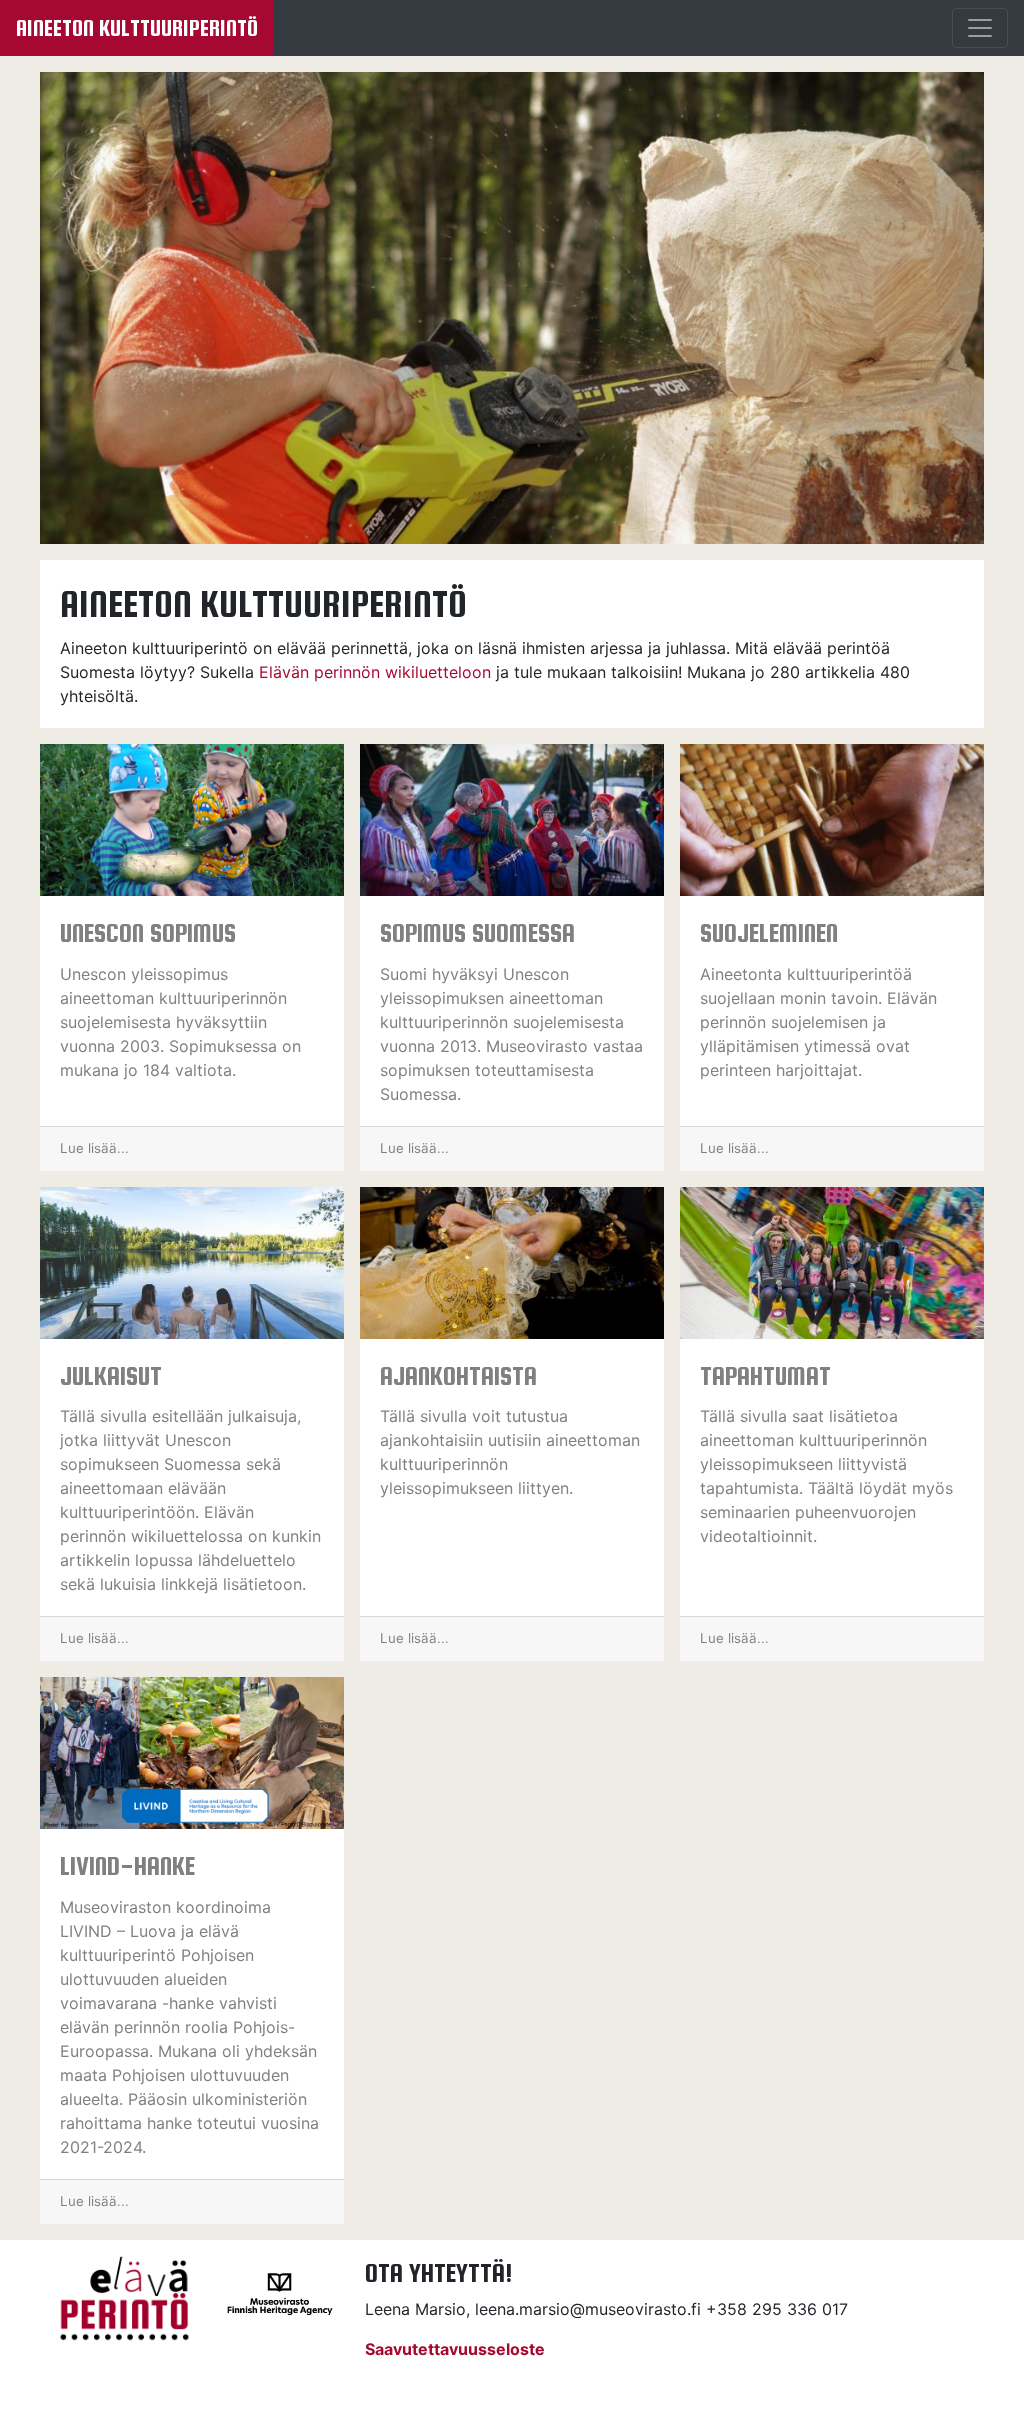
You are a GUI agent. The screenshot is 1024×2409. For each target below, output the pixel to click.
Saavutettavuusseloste (455, 2349)
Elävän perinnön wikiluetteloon (375, 672)
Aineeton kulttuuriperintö (137, 28)
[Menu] (980, 28)
